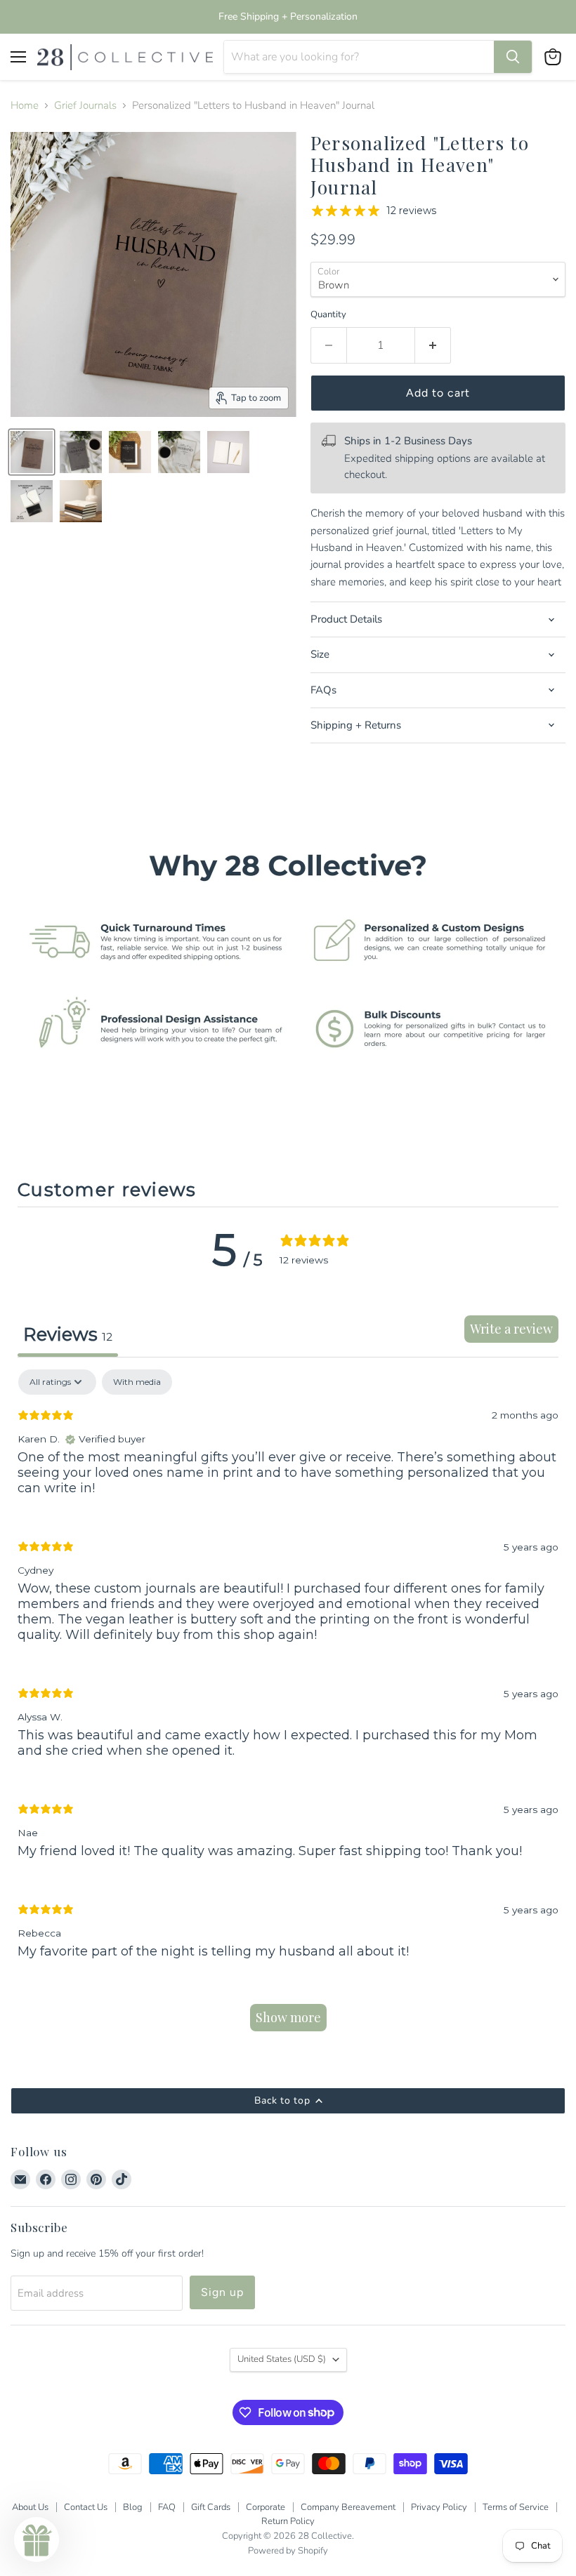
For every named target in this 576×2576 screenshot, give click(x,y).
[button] (37, 2540)
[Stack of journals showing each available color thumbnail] (81, 501)
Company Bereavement (348, 2507)
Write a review (511, 1329)
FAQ (167, 2507)
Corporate (266, 2507)
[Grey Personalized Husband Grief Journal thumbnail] (81, 452)
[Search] (513, 57)
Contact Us (86, 2507)
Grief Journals (85, 106)
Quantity (328, 315)
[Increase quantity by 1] (433, 345)
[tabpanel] (288, 1707)
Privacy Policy (439, 2507)
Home (25, 106)
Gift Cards (211, 2507)
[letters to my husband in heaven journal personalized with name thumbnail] (130, 452)
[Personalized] (179, 452)
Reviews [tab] (68, 1334)
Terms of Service (516, 2507)
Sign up (222, 2292)
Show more (288, 2017)
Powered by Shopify (288, 2551)
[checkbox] (137, 1382)
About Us (30, 2507)
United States (282, 2359)
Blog (133, 2507)
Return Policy (288, 2521)
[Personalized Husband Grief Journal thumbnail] (32, 452)
